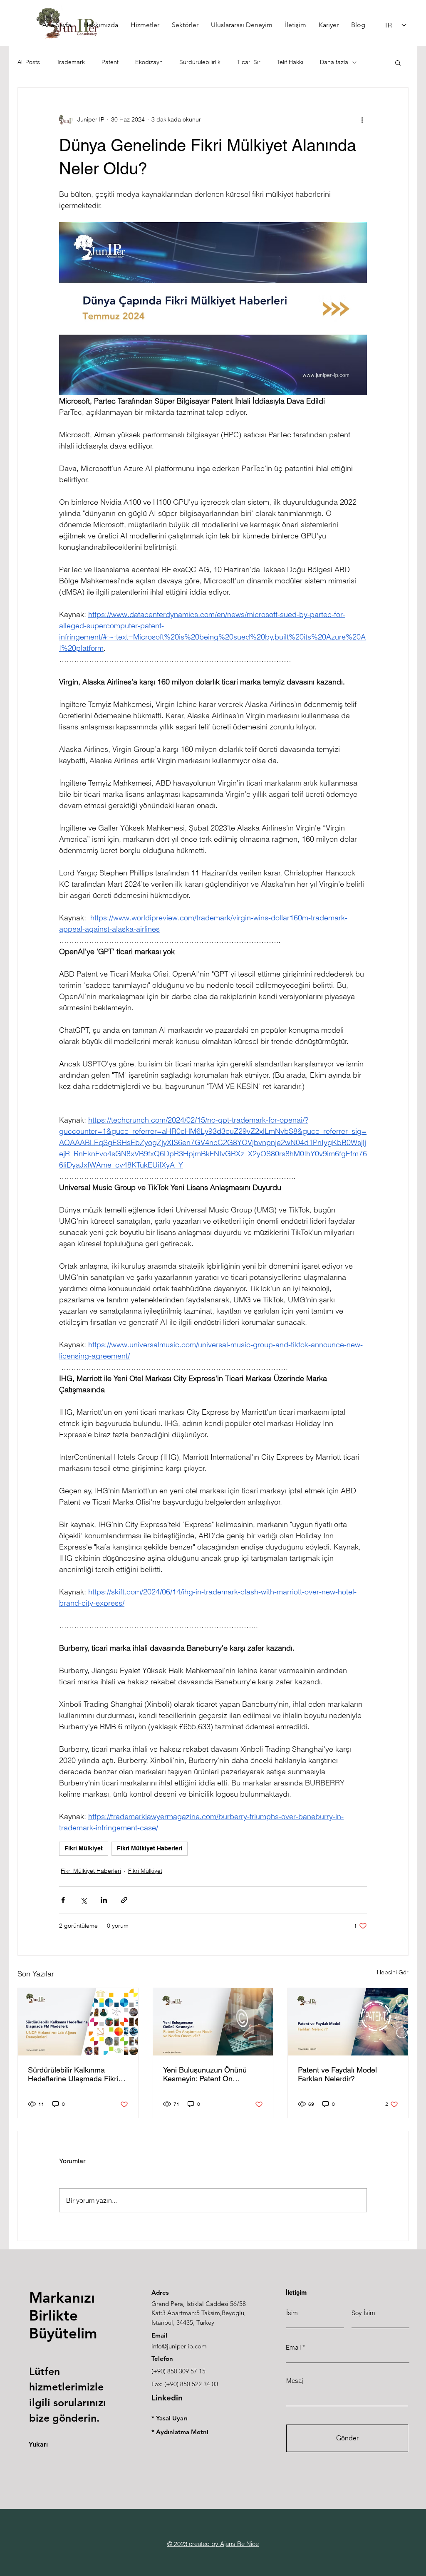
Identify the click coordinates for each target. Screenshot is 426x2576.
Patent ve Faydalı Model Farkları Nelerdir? (337, 2074)
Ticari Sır (249, 62)
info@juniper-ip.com (179, 2346)
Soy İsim (363, 2313)
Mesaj (295, 2381)
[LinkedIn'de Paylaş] (104, 1900)
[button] (398, 62)
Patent (110, 62)
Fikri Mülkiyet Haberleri (150, 1848)
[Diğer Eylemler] (362, 119)
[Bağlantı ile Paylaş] (124, 1900)
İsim (292, 2313)
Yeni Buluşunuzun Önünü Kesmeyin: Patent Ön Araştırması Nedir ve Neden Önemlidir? (209, 2074)
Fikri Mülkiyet (84, 1848)
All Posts (29, 62)
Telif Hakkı (290, 62)
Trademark (71, 62)
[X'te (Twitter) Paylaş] (83, 1900)
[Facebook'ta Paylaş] (63, 1900)
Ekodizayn (149, 62)
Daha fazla (334, 62)
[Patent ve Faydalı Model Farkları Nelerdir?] (348, 2022)
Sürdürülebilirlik (200, 62)
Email (293, 2347)
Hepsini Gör (393, 1972)
